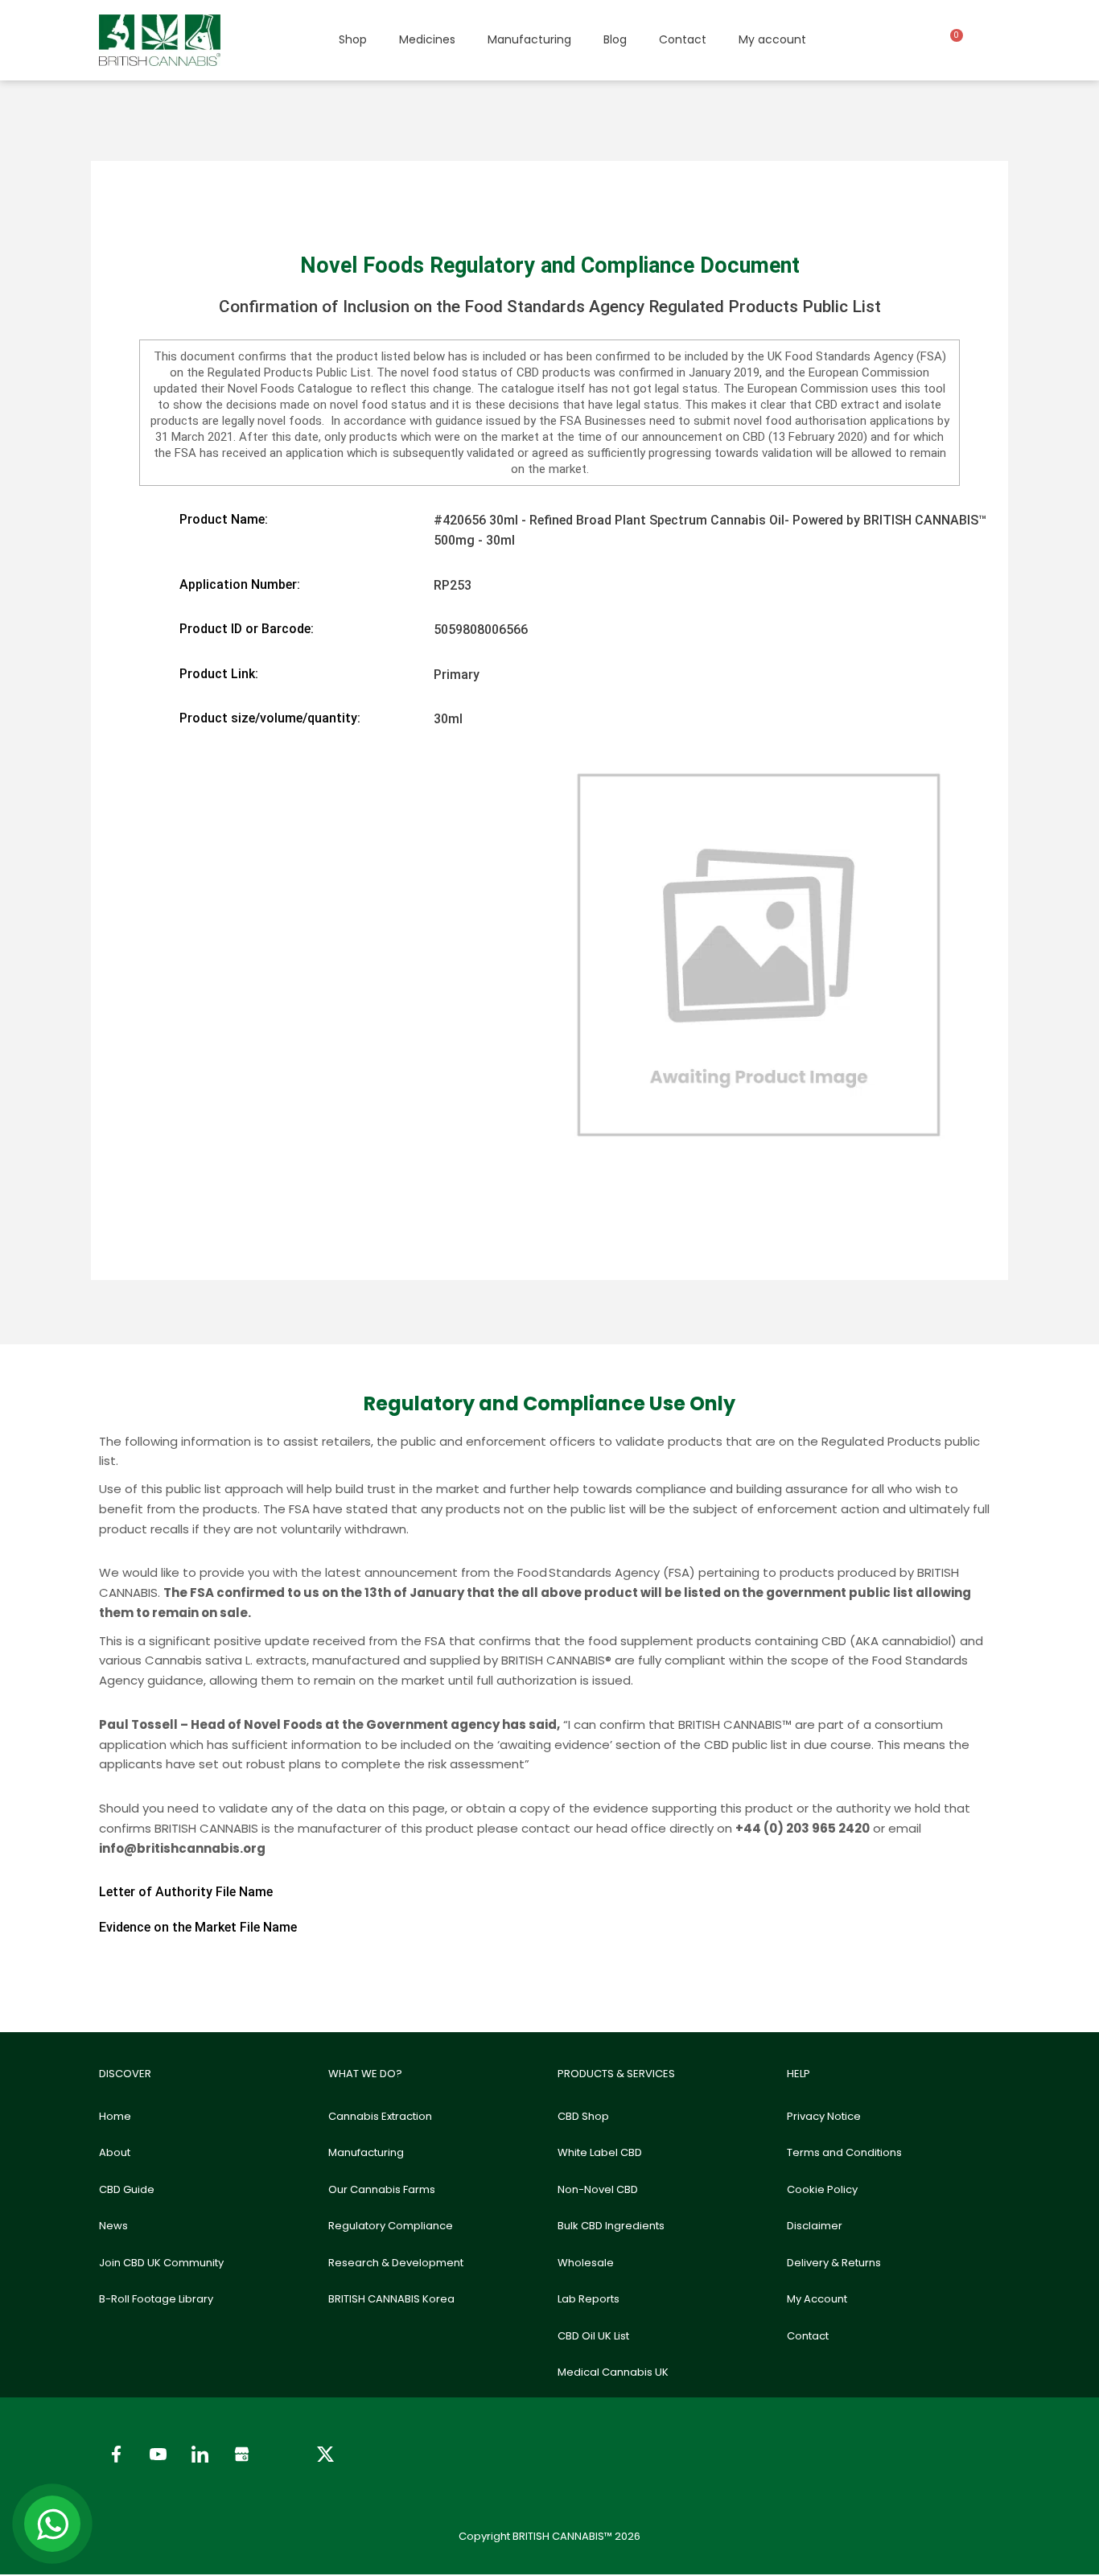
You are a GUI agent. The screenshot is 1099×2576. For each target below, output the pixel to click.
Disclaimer (815, 2226)
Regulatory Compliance (391, 2226)
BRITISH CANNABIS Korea (391, 2299)
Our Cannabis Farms (382, 2189)
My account (772, 39)
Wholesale (586, 2263)
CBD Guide (127, 2189)
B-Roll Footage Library (156, 2299)
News (113, 2226)
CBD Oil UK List (593, 2336)
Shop (353, 39)
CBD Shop (583, 2116)
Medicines (427, 39)
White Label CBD (600, 2152)
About (115, 2152)
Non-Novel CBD (598, 2189)
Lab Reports (589, 2299)
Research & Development (396, 2263)
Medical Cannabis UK (613, 2372)
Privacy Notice (824, 2116)
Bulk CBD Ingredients (611, 2226)
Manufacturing (529, 39)
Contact (683, 39)
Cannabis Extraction (380, 2116)
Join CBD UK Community (161, 2263)
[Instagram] (283, 2454)
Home (115, 2116)
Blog (615, 39)
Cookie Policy (822, 2189)
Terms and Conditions (844, 2152)
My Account (817, 2299)
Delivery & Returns (834, 2263)
